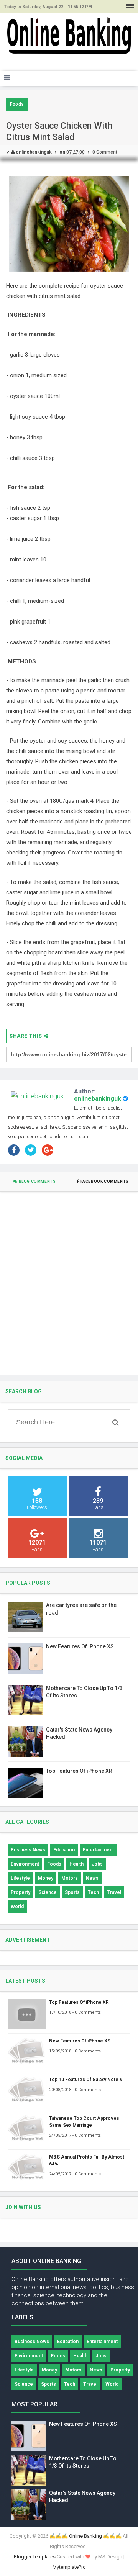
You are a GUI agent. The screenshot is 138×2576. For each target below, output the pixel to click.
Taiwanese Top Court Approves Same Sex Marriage (84, 2122)
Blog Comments (37, 1181)
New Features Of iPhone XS (80, 1646)
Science (48, 1892)
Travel (114, 1892)
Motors (70, 1878)
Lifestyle (20, 1878)
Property (21, 1892)
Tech (93, 1892)
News (92, 1878)
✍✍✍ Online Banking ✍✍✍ (85, 2536)
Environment (25, 1864)
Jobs (97, 1864)
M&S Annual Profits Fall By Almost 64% (87, 2160)
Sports (72, 1892)
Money (46, 1878)
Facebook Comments (104, 1181)
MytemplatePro (69, 2567)
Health (76, 1864)
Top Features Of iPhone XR (79, 1771)
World (17, 1907)
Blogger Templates (35, 2557)
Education (64, 1850)
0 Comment (105, 152)
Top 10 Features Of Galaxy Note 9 (86, 2080)
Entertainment (98, 1850)
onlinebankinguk (98, 1099)
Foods (17, 104)
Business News (28, 1850)
